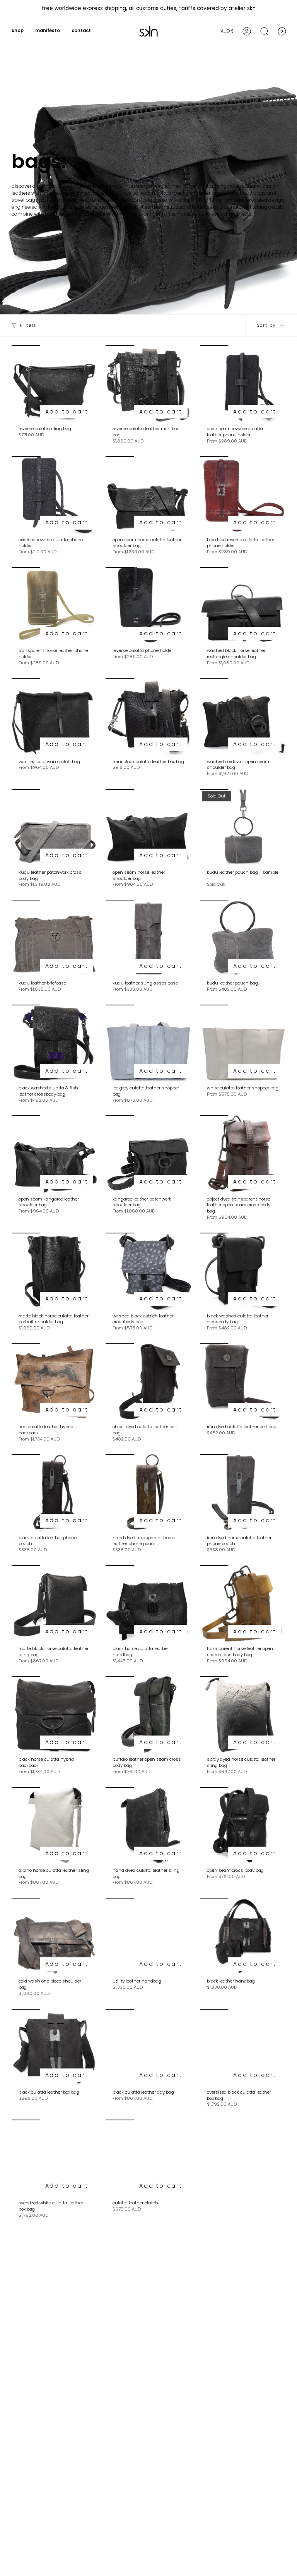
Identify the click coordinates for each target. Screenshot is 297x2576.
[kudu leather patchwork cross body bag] (54, 828)
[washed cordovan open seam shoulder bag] (243, 716)
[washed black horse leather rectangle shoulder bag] (243, 606)
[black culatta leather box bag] (54, 2047)
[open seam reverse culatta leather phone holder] (243, 384)
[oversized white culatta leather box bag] (54, 2158)
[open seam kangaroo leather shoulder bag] (54, 1154)
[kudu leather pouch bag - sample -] (243, 828)
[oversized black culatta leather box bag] (243, 2047)
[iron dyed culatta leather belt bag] (243, 1382)
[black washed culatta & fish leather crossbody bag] (54, 1043)
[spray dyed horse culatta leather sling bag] (243, 1714)
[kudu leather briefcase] (54, 938)
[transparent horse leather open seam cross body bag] (243, 1604)
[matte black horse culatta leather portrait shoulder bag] (54, 1271)
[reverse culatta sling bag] (54, 384)
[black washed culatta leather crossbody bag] (243, 1271)
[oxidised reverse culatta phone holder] (54, 495)
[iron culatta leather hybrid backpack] (54, 1382)
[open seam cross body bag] (243, 1826)
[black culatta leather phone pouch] (54, 1493)
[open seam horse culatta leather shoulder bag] (148, 495)
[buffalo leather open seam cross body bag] (148, 1714)
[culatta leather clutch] (148, 2158)
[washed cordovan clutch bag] (54, 716)
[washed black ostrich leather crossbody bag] (148, 1271)
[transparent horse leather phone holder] (54, 606)
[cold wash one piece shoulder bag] (54, 1936)
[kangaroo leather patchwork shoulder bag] (148, 1154)
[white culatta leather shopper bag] (243, 1043)
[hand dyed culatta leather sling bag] (148, 1826)
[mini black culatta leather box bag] (148, 716)
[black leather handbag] (243, 1936)
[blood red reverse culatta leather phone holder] (243, 495)
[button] (18, 31)
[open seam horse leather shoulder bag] (148, 828)
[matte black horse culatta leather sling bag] (54, 1604)
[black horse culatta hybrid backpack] (54, 1714)
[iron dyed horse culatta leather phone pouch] (243, 1493)
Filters (28, 325)
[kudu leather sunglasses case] (148, 938)
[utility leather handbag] (148, 1936)
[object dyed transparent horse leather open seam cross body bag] (243, 1154)
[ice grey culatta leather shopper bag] (148, 1043)
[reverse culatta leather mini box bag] (148, 384)
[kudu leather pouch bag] (243, 938)
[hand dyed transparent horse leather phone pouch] (148, 1493)
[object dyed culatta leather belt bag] (148, 1382)
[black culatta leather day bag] (148, 2047)
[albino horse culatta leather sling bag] (54, 1826)
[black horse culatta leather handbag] (148, 1604)
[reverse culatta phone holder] (148, 606)
